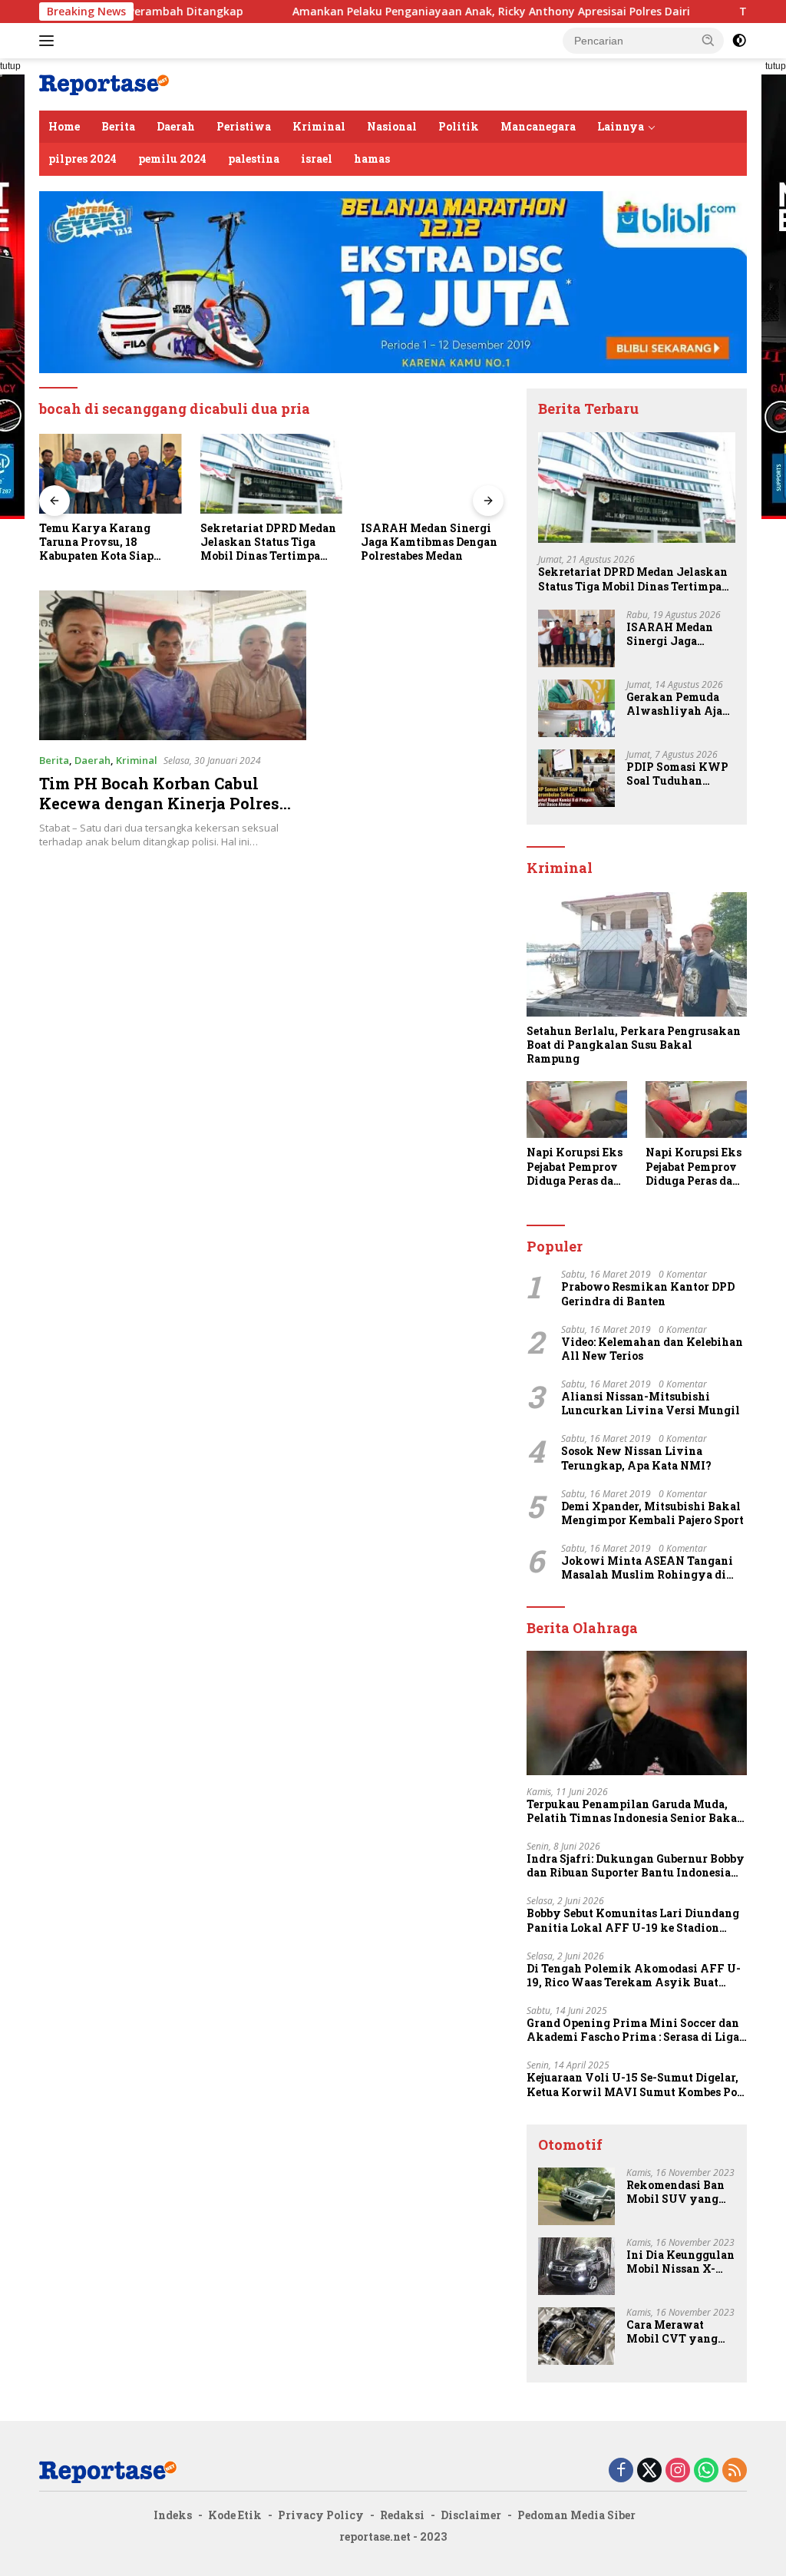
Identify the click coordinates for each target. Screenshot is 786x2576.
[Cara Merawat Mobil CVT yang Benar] (576, 2336)
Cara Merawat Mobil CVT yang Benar (672, 2332)
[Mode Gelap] (739, 41)
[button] (708, 40)
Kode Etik (235, 2515)
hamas (372, 159)
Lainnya (621, 126)
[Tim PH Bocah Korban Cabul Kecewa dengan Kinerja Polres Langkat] (173, 666)
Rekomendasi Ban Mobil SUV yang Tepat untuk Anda (676, 2192)
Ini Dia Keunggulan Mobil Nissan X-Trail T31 (680, 2262)
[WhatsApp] (706, 2471)
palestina (254, 159)
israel (317, 159)
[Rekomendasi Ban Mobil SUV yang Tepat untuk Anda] (576, 2196)
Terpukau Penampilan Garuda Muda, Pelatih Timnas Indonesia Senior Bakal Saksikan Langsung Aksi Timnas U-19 (634, 1811)
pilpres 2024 (83, 159)
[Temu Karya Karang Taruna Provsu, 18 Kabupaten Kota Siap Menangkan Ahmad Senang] (111, 474)
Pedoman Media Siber (576, 2515)
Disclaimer (471, 2515)
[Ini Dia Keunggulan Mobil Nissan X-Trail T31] (576, 2266)
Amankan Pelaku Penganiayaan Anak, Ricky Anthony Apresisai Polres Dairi (414, 12)
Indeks (173, 2515)
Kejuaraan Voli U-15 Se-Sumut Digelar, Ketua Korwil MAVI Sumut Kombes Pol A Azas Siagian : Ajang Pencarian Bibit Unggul (634, 2085)
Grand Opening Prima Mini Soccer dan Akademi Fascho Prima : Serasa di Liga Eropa (633, 2030)
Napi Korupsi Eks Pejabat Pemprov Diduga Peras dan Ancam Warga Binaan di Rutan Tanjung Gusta (575, 1167)
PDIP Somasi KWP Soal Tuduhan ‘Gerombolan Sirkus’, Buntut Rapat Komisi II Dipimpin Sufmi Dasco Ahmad (677, 774)
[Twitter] (649, 2471)
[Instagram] (678, 2471)
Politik (459, 126)
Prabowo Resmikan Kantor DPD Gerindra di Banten (648, 1294)
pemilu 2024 (172, 159)
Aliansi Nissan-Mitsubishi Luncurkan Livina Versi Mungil (651, 1404)
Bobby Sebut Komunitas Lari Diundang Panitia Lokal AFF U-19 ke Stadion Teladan (633, 1920)
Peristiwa (244, 126)
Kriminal (319, 126)
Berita (118, 126)
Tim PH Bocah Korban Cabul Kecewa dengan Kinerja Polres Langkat (159, 803)
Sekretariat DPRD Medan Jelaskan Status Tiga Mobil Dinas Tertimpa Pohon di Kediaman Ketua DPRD (268, 542)
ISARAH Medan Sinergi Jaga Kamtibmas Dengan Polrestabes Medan (429, 542)
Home (64, 126)
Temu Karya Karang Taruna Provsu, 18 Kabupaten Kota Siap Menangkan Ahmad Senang (96, 542)
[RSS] (735, 2471)
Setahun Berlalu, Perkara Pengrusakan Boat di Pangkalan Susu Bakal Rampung (634, 1045)
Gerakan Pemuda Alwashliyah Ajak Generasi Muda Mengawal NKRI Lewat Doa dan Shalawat (679, 704)
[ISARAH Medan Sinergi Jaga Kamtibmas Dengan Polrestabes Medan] (432, 474)
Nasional (392, 126)
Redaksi (402, 2515)
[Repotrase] (104, 83)
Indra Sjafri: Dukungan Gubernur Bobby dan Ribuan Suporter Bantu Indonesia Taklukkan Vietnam (636, 1866)
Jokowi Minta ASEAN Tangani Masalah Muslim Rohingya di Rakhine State (647, 1568)
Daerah (176, 126)
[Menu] (50, 41)
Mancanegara (538, 126)
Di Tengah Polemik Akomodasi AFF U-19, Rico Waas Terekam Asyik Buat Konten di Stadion (634, 1976)
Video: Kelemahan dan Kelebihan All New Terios (652, 1349)
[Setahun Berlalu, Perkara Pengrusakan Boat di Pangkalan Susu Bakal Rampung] (637, 954)
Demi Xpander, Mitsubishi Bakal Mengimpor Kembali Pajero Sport (652, 1513)
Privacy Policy (321, 2515)
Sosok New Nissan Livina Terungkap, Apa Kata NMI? (636, 1458)
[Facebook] (621, 2471)
